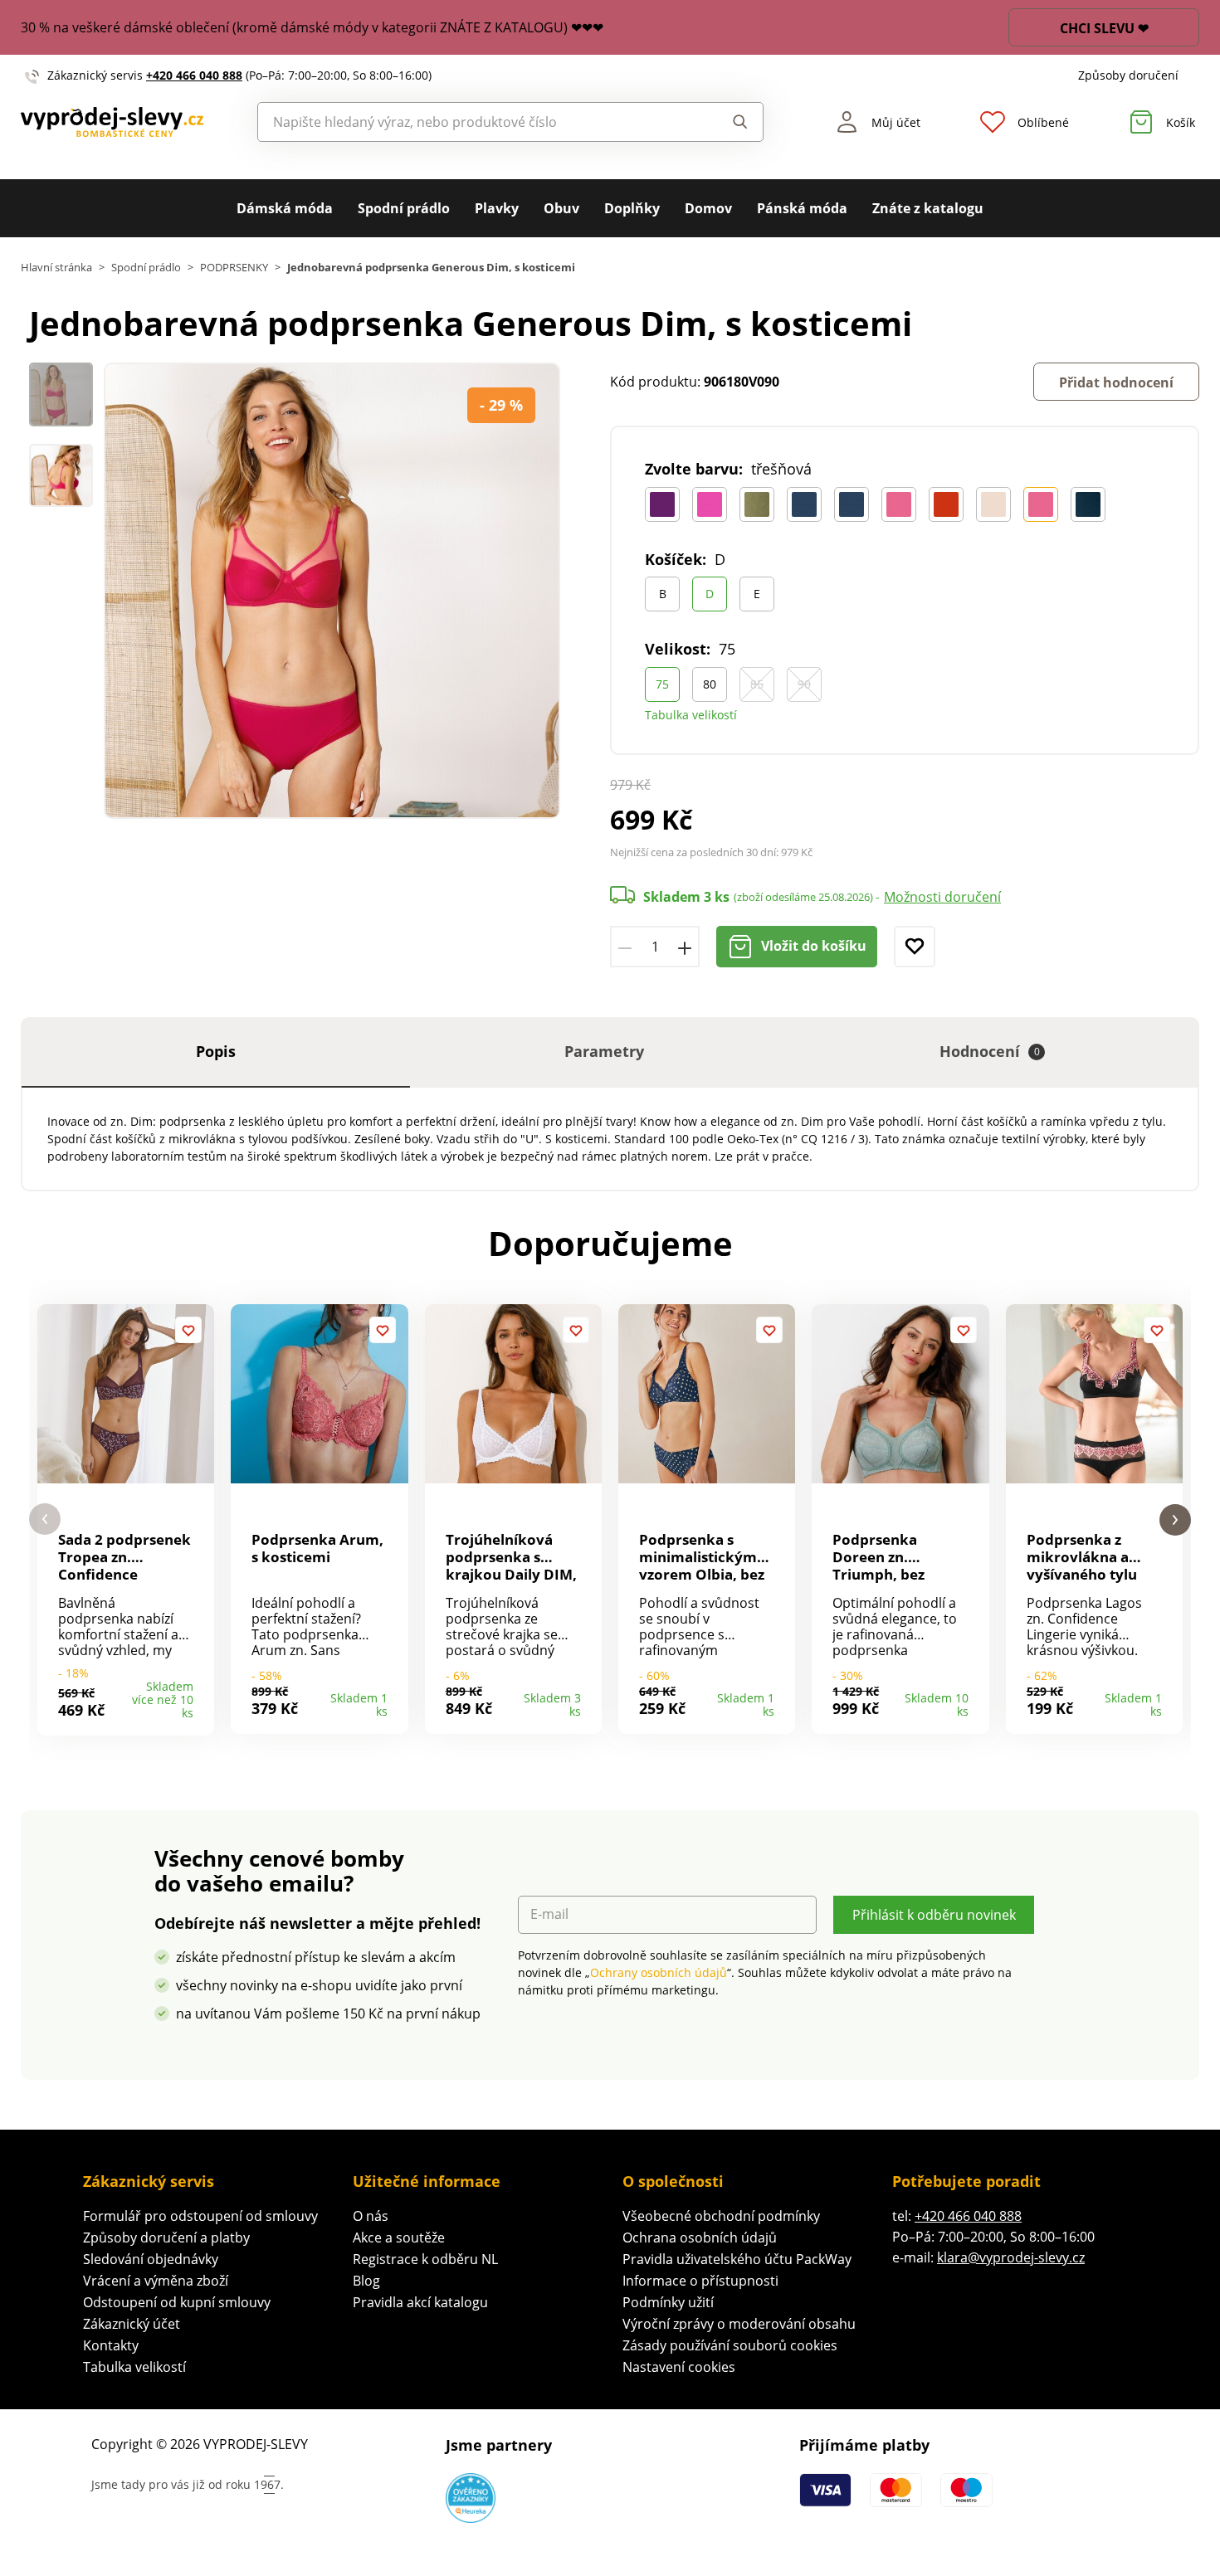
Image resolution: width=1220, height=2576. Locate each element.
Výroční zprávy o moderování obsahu (739, 2324)
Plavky (497, 208)
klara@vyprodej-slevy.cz (1011, 2257)
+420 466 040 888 (194, 75)
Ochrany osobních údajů (659, 1972)
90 (804, 684)
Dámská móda (285, 208)
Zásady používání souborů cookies (730, 2345)
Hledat (725, 122)
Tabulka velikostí (691, 715)
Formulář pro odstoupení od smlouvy (200, 2216)
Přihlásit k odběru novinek (934, 1915)
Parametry (604, 1051)
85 (757, 684)
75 (662, 684)
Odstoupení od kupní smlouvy (177, 2302)
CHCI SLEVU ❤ (1104, 28)
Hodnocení (990, 1051)
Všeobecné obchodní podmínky (721, 2216)
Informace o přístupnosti (700, 2281)
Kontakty (111, 2345)
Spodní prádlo (404, 208)
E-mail (549, 1914)
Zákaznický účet (132, 2324)
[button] (45, 1519)
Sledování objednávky (151, 2259)
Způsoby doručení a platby (166, 2238)
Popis (216, 1051)
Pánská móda (802, 208)
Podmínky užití (668, 2302)
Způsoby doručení (1128, 75)
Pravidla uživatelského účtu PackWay (737, 2259)
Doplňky (632, 208)
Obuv (561, 208)
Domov (708, 208)
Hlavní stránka (56, 268)
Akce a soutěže (399, 2238)
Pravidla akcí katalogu (420, 2302)
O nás (371, 2216)
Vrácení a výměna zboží (156, 2281)
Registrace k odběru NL (425, 2259)
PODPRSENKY (234, 268)
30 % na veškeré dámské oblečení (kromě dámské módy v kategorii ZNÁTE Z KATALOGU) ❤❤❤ (312, 27)
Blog (366, 2281)
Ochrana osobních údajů (700, 2238)
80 (710, 684)
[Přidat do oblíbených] (915, 947)
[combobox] (473, 122)
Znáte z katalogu (928, 208)
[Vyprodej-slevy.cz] (112, 122)
